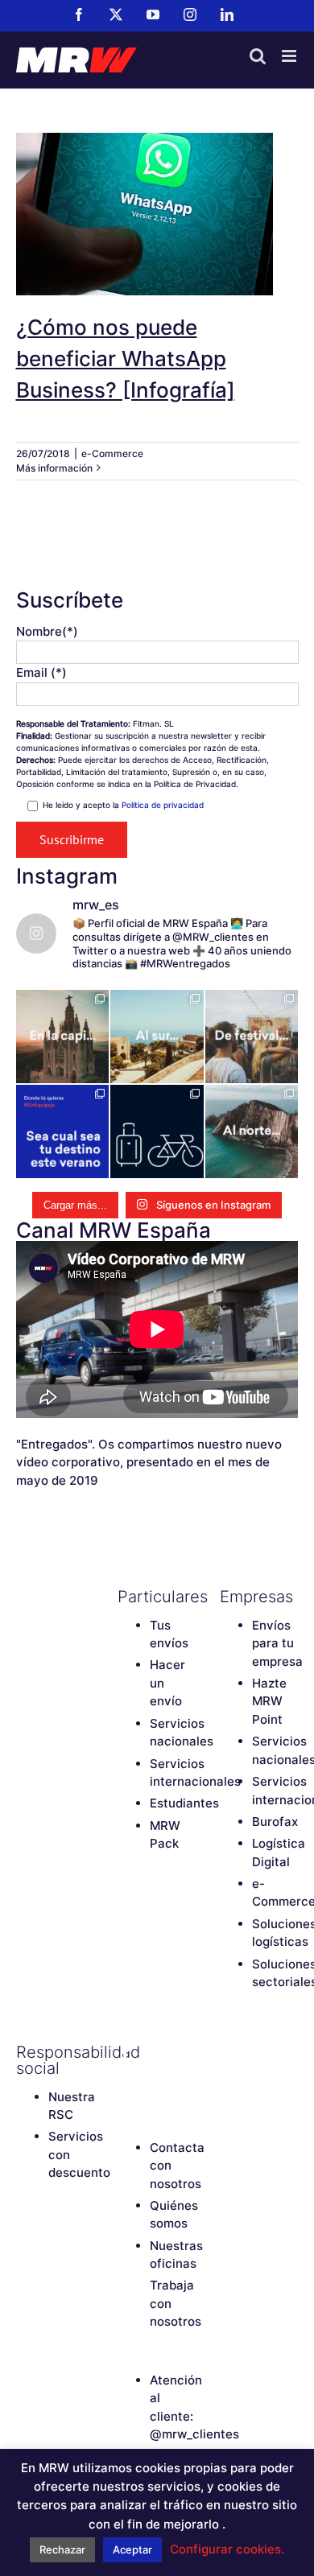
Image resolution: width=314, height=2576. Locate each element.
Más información (54, 468)
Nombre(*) (47, 631)
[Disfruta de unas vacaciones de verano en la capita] (63, 1037)
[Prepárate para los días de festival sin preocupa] (252, 1037)
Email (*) (41, 672)
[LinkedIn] (154, 2079)
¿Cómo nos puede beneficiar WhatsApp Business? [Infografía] (157, 184)
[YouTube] (182, 2052)
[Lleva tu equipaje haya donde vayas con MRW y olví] (157, 1131)
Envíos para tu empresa (277, 1643)
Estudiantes (184, 1803)
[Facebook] (126, 2052)
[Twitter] (154, 2052)
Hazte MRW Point (269, 1701)
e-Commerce (112, 453)
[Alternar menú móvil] (290, 56)
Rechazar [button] (62, 2549)
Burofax (275, 1822)
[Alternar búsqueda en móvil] (258, 56)
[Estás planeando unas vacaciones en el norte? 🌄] (252, 1131)
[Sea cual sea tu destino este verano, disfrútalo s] (63, 1131)
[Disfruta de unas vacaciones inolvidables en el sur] (157, 1037)
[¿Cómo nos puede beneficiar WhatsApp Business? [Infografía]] (157, 214)
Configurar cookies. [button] (227, 2549)
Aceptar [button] (132, 2549)
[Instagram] (126, 2079)
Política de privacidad (163, 805)
